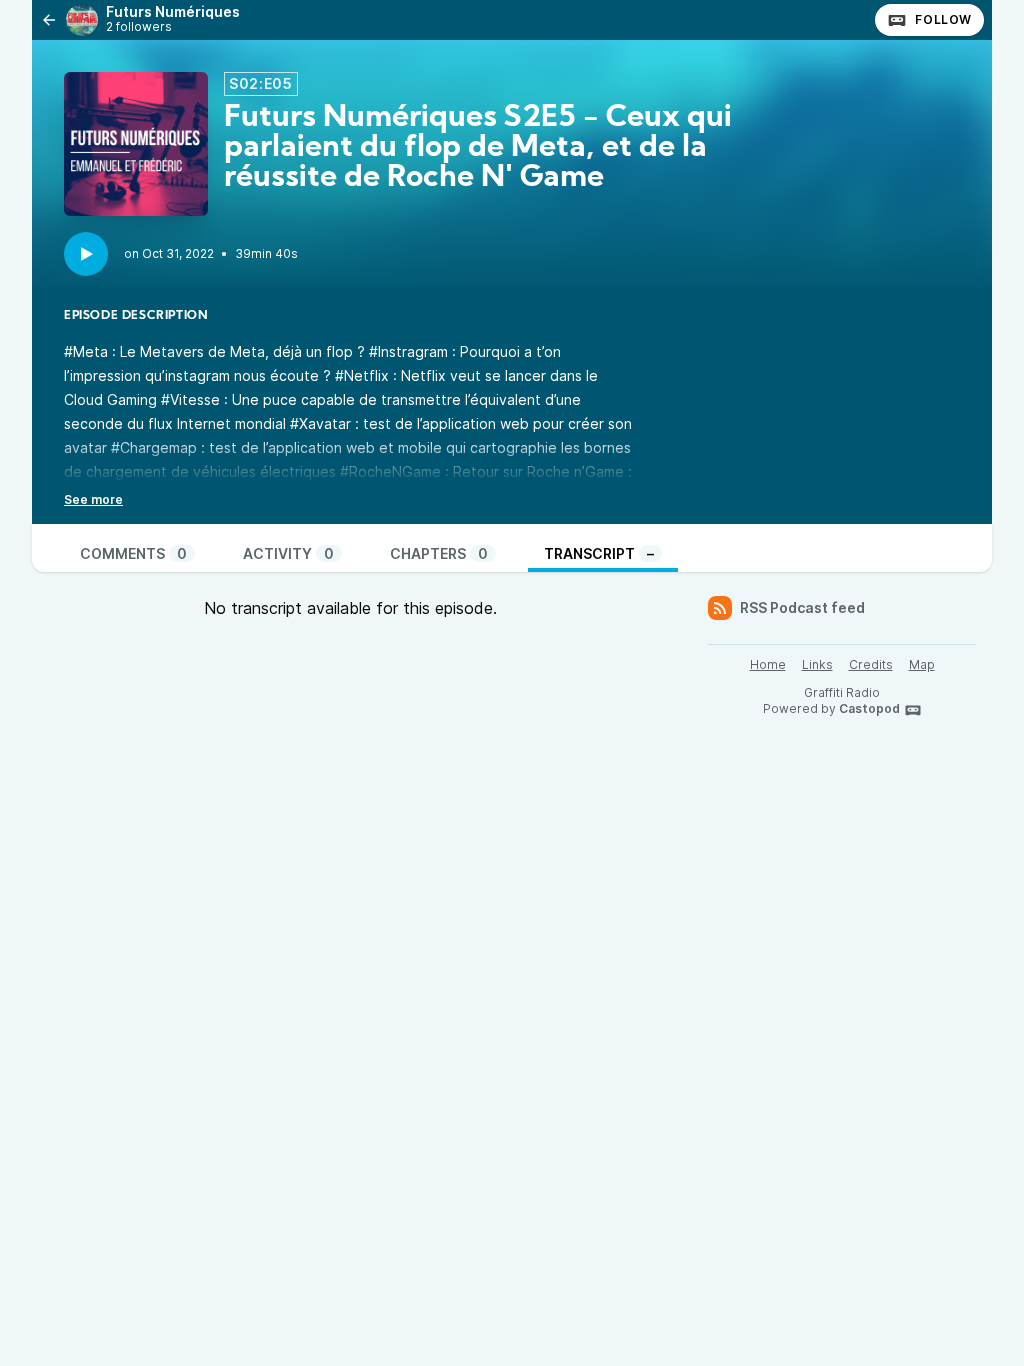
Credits (871, 664)
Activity (288, 553)
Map (922, 664)
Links (817, 664)
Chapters (439, 553)
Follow (943, 19)
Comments (133, 553)
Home (768, 664)
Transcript (599, 553)
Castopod (869, 708)
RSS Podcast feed (802, 607)
